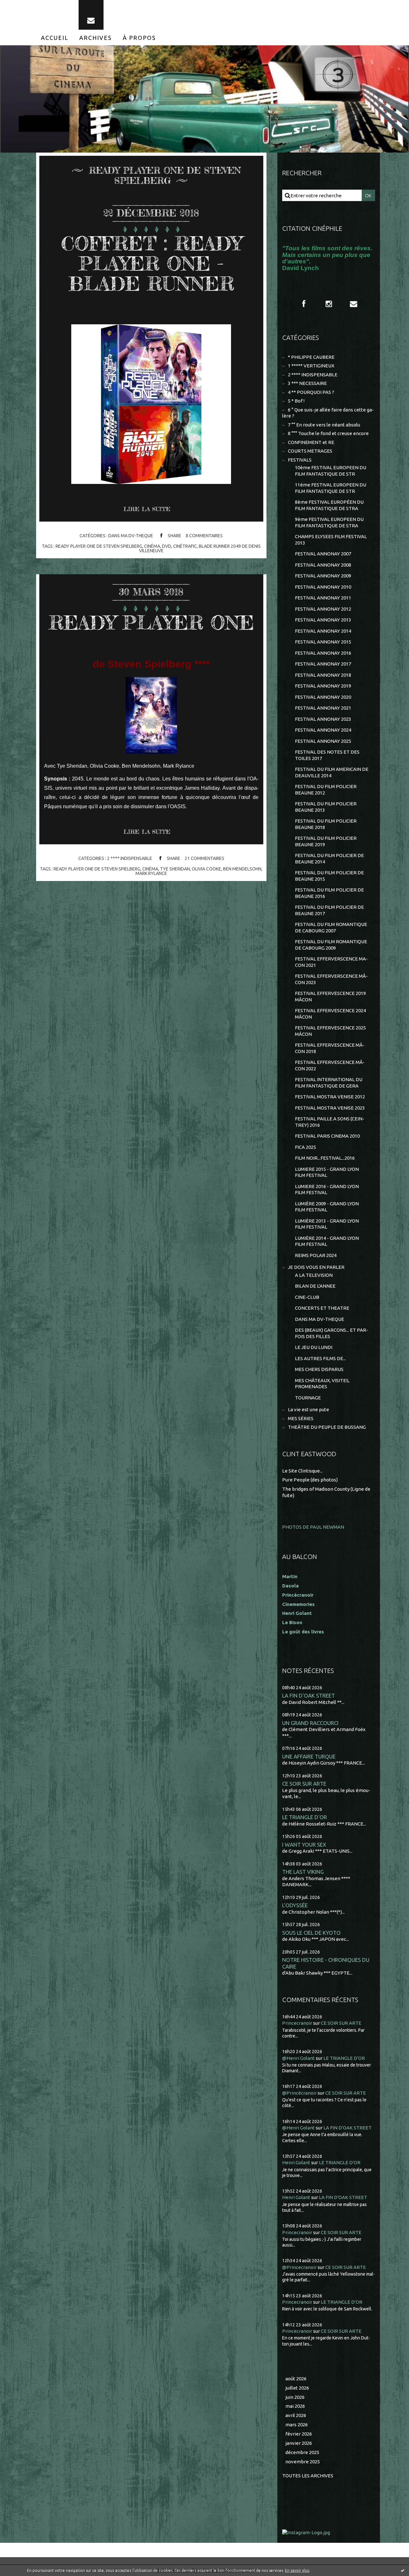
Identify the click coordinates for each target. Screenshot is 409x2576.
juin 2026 (295, 2397)
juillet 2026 (297, 2388)
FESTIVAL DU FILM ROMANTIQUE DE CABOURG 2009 (331, 945)
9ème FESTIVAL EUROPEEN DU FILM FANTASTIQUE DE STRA (329, 522)
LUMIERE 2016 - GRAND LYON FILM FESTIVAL (327, 1190)
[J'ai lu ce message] (403, 2570)
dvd (167, 546)
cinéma (152, 546)
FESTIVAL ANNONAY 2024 (323, 730)
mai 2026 (295, 2406)
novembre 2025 (303, 2462)
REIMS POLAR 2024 (316, 1255)
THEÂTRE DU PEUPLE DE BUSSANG (327, 1427)
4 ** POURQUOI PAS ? (311, 392)
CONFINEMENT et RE (311, 442)
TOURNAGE (308, 1398)
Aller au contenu (25, 6)
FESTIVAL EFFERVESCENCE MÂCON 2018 (330, 1048)
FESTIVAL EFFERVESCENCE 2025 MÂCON (330, 1031)
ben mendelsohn (242, 869)
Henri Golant (297, 1613)
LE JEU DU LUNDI (314, 1347)
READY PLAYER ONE (151, 622)
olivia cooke (206, 869)
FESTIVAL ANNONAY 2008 (323, 565)
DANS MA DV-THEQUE (131, 536)
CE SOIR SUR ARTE (304, 1784)
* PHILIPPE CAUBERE (311, 357)
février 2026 (299, 2434)
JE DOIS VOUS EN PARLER (316, 1267)
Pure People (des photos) (310, 1480)
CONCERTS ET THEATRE (322, 1308)
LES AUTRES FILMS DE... (320, 1358)
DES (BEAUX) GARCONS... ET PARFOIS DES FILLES (332, 1333)
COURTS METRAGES (310, 451)
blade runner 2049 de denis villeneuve (200, 548)
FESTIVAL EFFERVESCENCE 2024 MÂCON (330, 1014)
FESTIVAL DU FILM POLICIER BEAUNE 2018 (326, 824)
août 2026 (296, 2379)
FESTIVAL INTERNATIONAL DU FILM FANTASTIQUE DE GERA (329, 1083)
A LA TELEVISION (314, 1275)
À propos (139, 38)
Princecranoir (297, 2023)
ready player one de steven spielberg (99, 546)
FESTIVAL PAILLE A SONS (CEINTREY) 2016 (330, 1122)
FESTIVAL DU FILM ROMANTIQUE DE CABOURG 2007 (331, 927)
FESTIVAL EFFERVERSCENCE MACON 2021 (331, 962)
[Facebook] (304, 304)
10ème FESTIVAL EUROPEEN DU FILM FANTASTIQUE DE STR (331, 471)
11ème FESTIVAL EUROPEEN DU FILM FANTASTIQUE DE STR (331, 488)
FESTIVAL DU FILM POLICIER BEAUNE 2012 (326, 790)
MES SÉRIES (301, 1418)
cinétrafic (185, 546)
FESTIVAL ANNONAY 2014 (323, 631)
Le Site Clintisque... (302, 1471)
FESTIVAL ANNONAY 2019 (323, 686)
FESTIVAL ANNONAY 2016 (323, 653)
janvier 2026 (299, 2443)
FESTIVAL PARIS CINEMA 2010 (327, 1136)
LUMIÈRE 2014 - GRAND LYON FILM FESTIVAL (327, 1241)
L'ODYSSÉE (295, 1905)
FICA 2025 (305, 1147)
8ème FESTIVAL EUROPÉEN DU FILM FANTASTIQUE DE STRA (329, 505)
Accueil (55, 38)
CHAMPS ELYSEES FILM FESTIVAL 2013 (331, 540)
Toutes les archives (308, 2476)
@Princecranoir (299, 2267)
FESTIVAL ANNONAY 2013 (323, 620)
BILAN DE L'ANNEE (315, 1286)
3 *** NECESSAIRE (307, 383)
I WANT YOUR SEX (304, 1845)
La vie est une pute (309, 1409)
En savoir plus (297, 2570)
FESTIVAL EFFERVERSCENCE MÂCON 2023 (331, 979)
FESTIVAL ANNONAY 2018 (323, 675)
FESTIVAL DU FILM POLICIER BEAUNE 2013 (326, 807)
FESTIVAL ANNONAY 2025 (323, 741)
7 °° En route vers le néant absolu (324, 425)
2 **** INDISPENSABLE (130, 858)
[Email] (91, 15)
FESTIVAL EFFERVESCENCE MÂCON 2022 (330, 1065)
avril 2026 (296, 2415)
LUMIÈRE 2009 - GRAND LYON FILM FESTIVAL (327, 1207)
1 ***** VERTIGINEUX (311, 366)
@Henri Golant (298, 2058)
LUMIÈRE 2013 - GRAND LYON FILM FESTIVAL (327, 1224)
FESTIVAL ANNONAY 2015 (323, 642)
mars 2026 (297, 2425)
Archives (96, 38)
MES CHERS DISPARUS (319, 1369)
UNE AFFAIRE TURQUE (309, 1756)
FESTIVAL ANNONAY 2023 (323, 719)
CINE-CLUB (307, 1297)
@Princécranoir (299, 2093)
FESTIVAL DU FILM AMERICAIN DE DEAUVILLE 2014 (332, 772)
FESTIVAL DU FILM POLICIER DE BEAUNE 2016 (329, 893)
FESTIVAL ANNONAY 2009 (323, 576)
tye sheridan (175, 869)
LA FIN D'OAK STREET (309, 1695)
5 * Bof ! (296, 401)
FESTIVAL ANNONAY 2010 (323, 587)
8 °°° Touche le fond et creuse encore (328, 433)
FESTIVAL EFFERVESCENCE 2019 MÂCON (330, 996)
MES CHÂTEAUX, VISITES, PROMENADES (322, 1384)
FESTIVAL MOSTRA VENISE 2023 (330, 1108)
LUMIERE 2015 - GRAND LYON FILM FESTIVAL (327, 1172)
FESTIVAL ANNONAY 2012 (323, 609)
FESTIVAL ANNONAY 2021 (323, 708)
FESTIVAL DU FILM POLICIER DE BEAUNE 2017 (329, 910)
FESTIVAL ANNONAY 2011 (323, 598)
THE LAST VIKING (303, 1872)
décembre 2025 (302, 2452)
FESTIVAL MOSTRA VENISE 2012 (330, 1097)
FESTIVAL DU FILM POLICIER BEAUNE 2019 (326, 841)
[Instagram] (329, 304)
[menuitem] (55, 38)
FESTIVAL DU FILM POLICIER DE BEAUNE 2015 (329, 876)
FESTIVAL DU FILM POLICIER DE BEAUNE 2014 (329, 859)
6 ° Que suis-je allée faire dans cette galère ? (328, 413)
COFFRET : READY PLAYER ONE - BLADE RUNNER (151, 263)
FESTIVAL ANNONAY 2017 (323, 664)
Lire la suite (147, 509)
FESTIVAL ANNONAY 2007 (323, 554)
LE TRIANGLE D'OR (305, 1817)
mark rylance (151, 873)
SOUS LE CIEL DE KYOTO (311, 1933)
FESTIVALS (300, 460)
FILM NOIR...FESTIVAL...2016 (325, 1158)
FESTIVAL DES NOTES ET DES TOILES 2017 (327, 755)
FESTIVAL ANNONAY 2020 (323, 697)
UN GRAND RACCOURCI (310, 1723)
